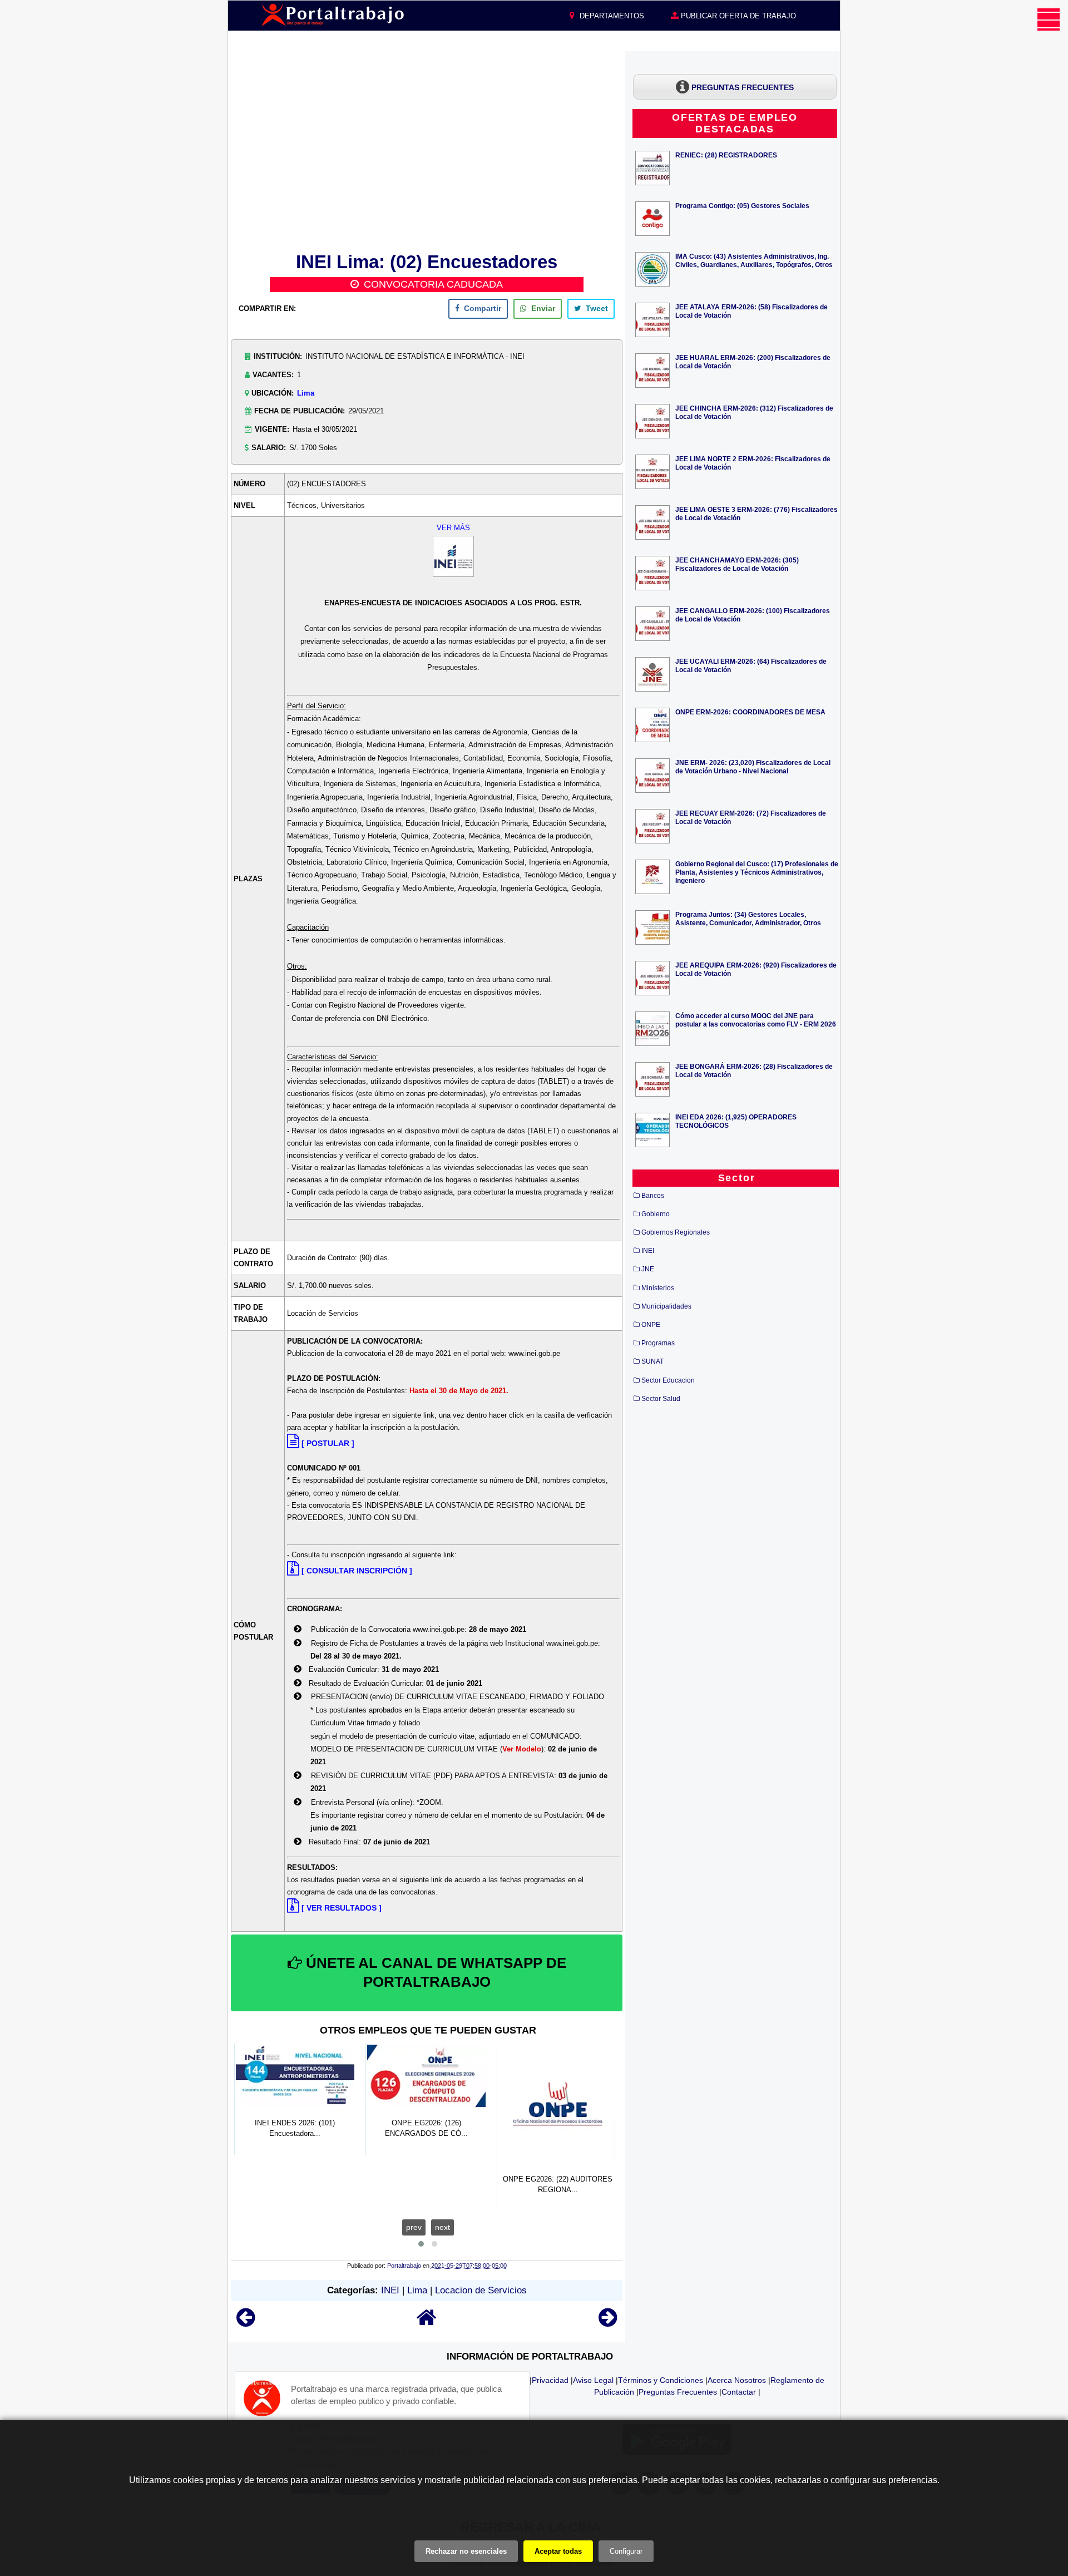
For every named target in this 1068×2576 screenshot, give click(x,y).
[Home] (427, 2323)
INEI (390, 2290)
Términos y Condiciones (661, 2380)
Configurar (626, 2551)
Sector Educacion (668, 1380)
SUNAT (652, 1361)
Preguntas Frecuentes (678, 2392)
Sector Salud (661, 1399)
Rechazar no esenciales (466, 2551)
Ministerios (658, 1288)
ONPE (651, 1325)
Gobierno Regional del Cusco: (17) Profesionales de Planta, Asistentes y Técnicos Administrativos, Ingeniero (757, 872)
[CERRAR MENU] (1049, 19)
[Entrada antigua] (608, 2323)
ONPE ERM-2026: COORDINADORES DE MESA (750, 712)
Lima (306, 393)
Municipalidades (666, 1306)
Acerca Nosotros (737, 2380)
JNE (648, 1269)
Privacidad (550, 2380)
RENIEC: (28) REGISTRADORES (726, 155)
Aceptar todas (558, 2551)
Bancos (653, 1196)
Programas (658, 1343)
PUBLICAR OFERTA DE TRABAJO (737, 16)
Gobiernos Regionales (676, 1232)
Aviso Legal (593, 2380)
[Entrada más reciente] (246, 2323)
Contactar (739, 2392)
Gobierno (656, 1214)
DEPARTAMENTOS (611, 16)
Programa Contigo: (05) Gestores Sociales (742, 206)
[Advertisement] (427, 150)
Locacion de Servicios (481, 2290)
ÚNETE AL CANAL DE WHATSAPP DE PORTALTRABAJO (434, 1972)
